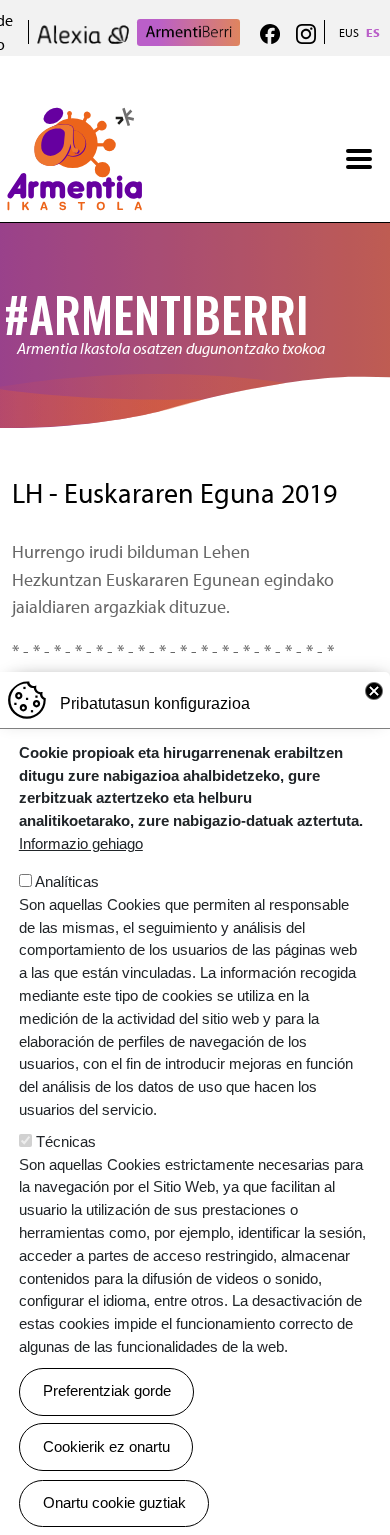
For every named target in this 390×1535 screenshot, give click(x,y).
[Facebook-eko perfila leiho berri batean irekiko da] (270, 32)
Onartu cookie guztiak (114, 1502)
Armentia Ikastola (74, 118)
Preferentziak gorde (107, 1390)
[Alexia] (83, 32)
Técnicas (66, 1141)
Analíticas (67, 881)
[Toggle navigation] (359, 159)
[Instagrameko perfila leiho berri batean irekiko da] (306, 32)
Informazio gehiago (81, 843)
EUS (349, 32)
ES (373, 32)
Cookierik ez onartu (106, 1446)
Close (374, 691)
